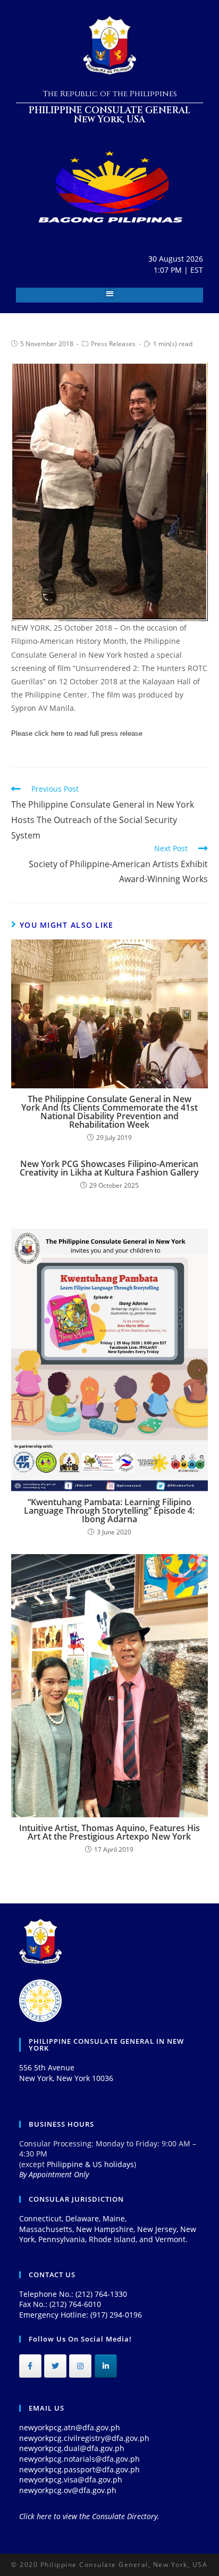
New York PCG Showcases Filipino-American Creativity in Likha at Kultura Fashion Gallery (109, 1168)
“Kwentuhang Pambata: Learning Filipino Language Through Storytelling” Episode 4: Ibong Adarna (109, 1511)
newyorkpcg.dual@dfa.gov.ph (72, 2448)
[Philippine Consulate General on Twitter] (55, 2366)
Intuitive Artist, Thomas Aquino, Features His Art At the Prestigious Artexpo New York (109, 1832)
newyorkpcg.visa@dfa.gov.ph (71, 2479)
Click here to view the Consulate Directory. (89, 2516)
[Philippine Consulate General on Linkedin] (106, 2366)
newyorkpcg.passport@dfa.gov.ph (79, 2469)
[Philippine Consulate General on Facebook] (30, 2366)
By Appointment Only (54, 2174)
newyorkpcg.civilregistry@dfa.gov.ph (84, 2438)
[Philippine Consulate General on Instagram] (80, 2366)
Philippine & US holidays (90, 2164)
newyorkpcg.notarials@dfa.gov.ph (79, 2459)
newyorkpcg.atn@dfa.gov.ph (70, 2427)
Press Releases (113, 344)
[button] (110, 294)
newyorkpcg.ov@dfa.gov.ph (68, 2490)
